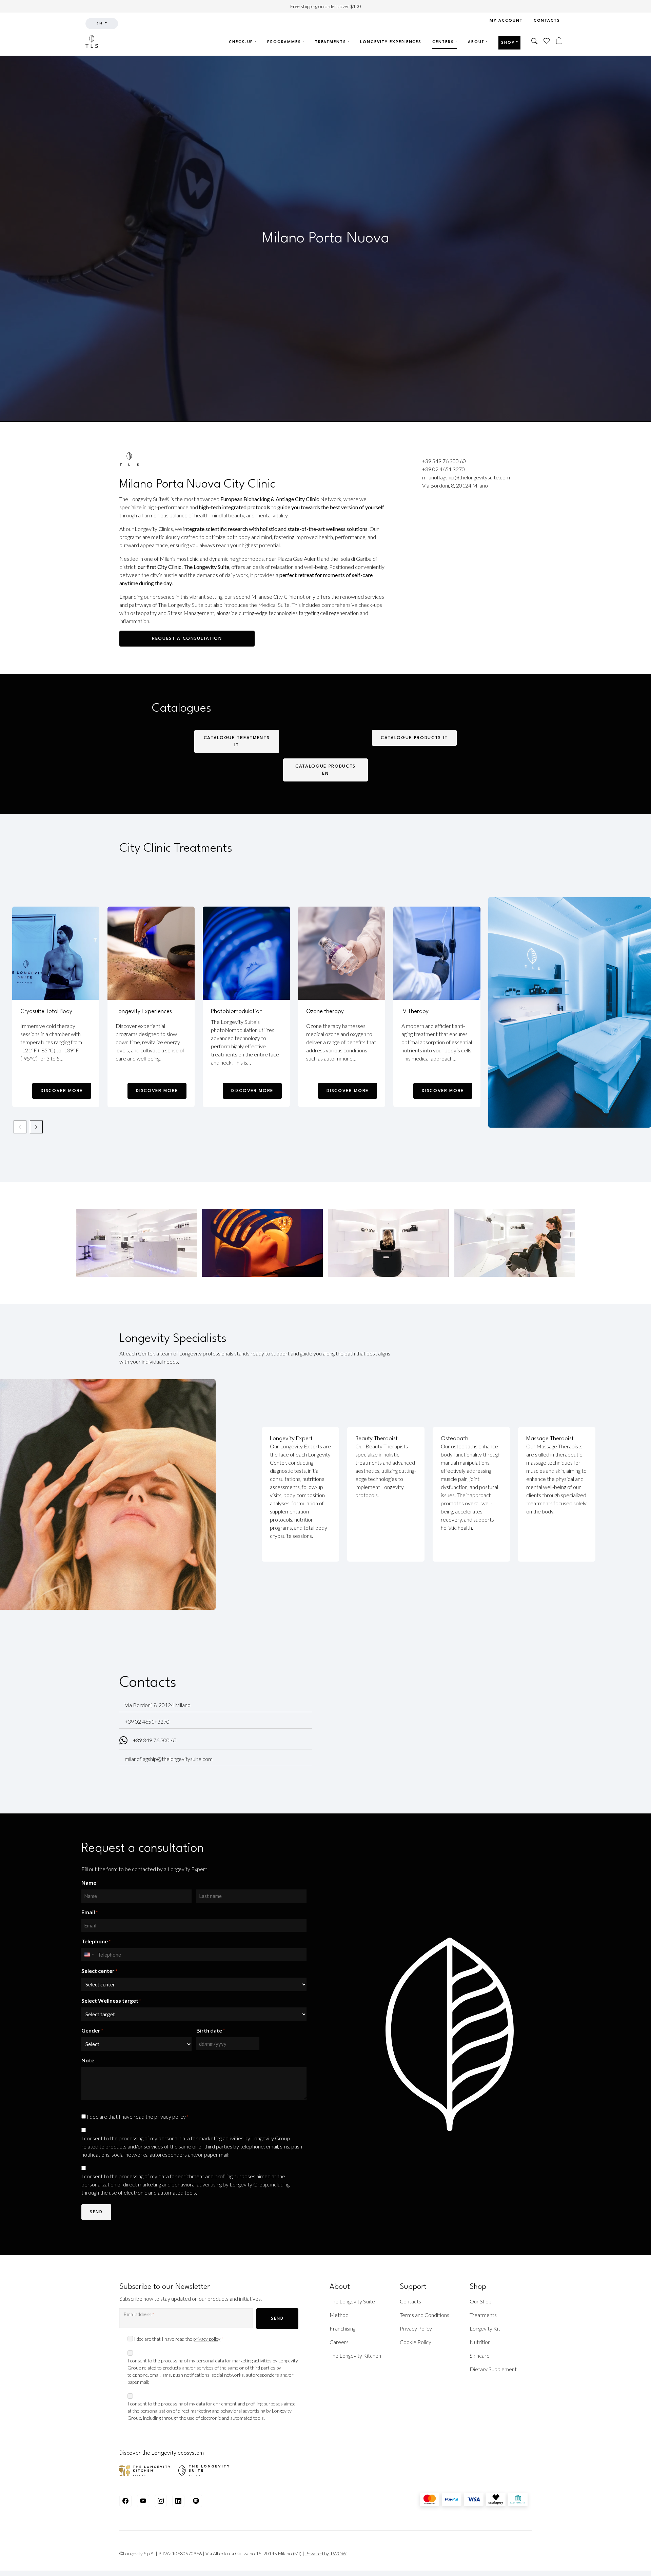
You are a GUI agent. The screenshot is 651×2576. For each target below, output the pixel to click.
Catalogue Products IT (414, 738)
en (100, 24)
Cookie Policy (416, 2342)
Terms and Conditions (425, 2315)
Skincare (480, 2355)
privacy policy (170, 2116)
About (476, 42)
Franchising (342, 2328)
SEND (277, 2319)
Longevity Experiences (391, 42)
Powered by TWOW (326, 2553)
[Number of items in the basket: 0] (559, 41)
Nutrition (480, 2342)
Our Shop (481, 2301)
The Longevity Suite (352, 2301)
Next (36, 1127)
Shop (508, 43)
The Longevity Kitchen (355, 2355)
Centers (443, 42)
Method (339, 2315)
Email (90, 1912)
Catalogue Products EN (325, 770)
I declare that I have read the (137, 2116)
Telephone (96, 1941)
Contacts (547, 21)
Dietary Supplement (493, 2369)
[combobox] (89, 1955)
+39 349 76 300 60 (444, 461)
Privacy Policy (416, 2328)
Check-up (241, 42)
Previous (20, 1127)
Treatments (331, 42)
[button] (535, 42)
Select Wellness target (111, 2000)
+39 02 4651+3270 (147, 1721)
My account (506, 21)
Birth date (211, 2030)
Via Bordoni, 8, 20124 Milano (455, 485)
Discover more (62, 1091)
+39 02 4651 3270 (443, 469)
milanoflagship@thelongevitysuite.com (466, 477)
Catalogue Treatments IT (237, 741)
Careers (339, 2342)
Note (88, 2060)
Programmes (284, 42)
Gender (92, 2030)
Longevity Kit (485, 2328)
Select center (99, 1970)
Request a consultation (187, 639)
